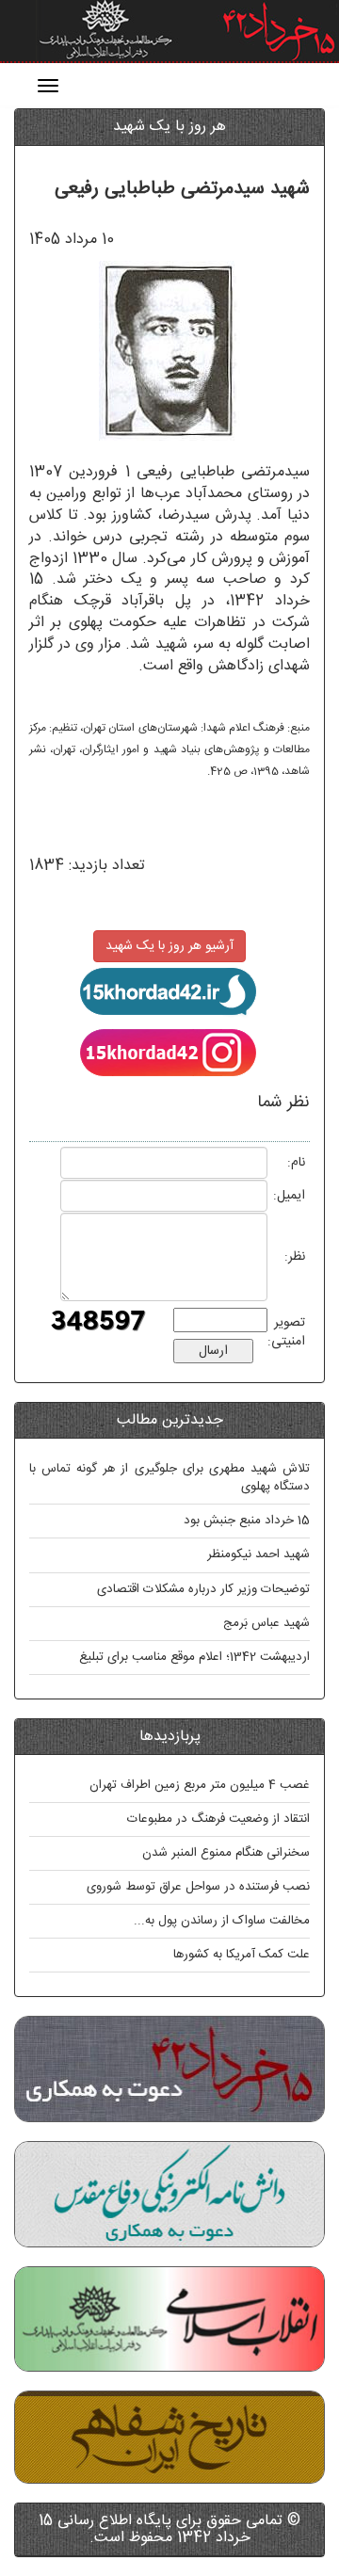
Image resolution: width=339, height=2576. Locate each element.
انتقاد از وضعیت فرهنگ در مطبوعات (218, 1819)
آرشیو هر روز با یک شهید (169, 946)
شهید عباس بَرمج (266, 1623)
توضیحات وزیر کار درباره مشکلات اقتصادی (203, 1589)
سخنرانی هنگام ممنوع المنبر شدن (226, 1853)
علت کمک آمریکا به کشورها (242, 1955)
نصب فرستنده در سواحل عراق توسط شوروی (198, 1887)
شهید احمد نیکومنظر (258, 1554)
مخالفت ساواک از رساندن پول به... (222, 1921)
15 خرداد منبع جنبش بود (247, 1521)
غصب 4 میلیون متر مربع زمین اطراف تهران (200, 1785)
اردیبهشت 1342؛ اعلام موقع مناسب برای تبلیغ (194, 1657)
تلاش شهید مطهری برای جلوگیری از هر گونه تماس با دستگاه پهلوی (169, 1478)
